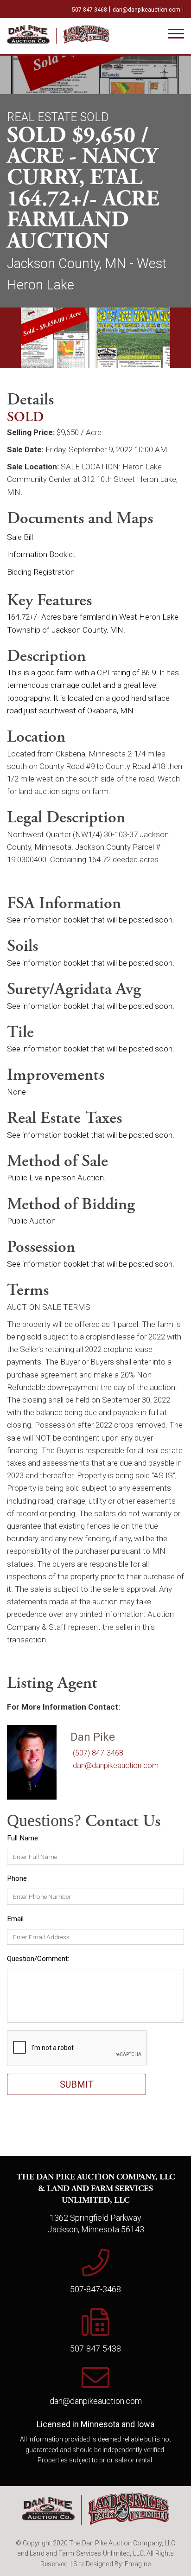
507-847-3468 (89, 10)
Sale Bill (20, 537)
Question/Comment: (38, 1959)
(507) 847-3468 (98, 1753)
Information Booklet (41, 554)
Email (15, 1919)
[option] (51, 338)
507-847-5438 (95, 2349)
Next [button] (181, 338)
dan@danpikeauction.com (146, 10)
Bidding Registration (41, 572)
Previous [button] (10, 338)
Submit (77, 2084)
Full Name (22, 1838)
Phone (17, 1878)
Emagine (138, 2564)
